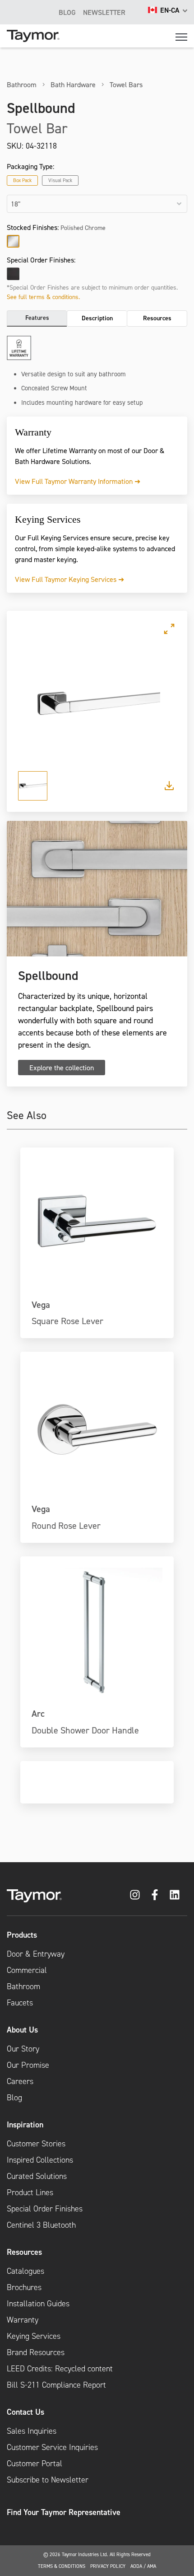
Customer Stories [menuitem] (36, 2144)
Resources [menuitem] (24, 2252)
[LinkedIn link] (175, 1895)
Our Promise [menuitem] (28, 2065)
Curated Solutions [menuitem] (37, 2176)
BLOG (67, 12)
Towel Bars (126, 84)
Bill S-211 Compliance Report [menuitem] (56, 2385)
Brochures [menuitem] (24, 2287)
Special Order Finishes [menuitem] (45, 2209)
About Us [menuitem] (22, 2030)
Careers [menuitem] (20, 2081)
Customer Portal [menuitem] (35, 2464)
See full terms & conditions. (43, 297)
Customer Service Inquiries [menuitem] (52, 2447)
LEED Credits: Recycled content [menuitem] (60, 2369)
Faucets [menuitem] (20, 2003)
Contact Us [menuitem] (25, 2412)
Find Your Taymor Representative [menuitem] (64, 2512)
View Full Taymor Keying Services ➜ (69, 579)
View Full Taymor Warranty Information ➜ (78, 481)
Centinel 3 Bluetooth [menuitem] (41, 2225)
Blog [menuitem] (14, 2098)
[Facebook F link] (155, 1895)
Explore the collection (62, 1068)
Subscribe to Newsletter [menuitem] (48, 2480)
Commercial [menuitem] (27, 1970)
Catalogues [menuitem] (25, 2271)
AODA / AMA (143, 2566)
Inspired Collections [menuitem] (40, 2160)
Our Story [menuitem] (23, 2049)
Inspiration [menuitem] (25, 2124)
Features (37, 318)
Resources (157, 318)
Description (97, 318)
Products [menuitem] (22, 1935)
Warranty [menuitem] (23, 2320)
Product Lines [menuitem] (30, 2192)
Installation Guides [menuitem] (38, 2304)
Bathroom (22, 84)
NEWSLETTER (104, 12)
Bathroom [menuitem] (23, 1986)
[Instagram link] (135, 1895)
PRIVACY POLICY (108, 2566)
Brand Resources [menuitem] (36, 2352)
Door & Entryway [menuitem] (36, 1954)
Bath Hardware (73, 84)
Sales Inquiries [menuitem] (32, 2431)
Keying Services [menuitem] (34, 2336)
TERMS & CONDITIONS (62, 2566)
